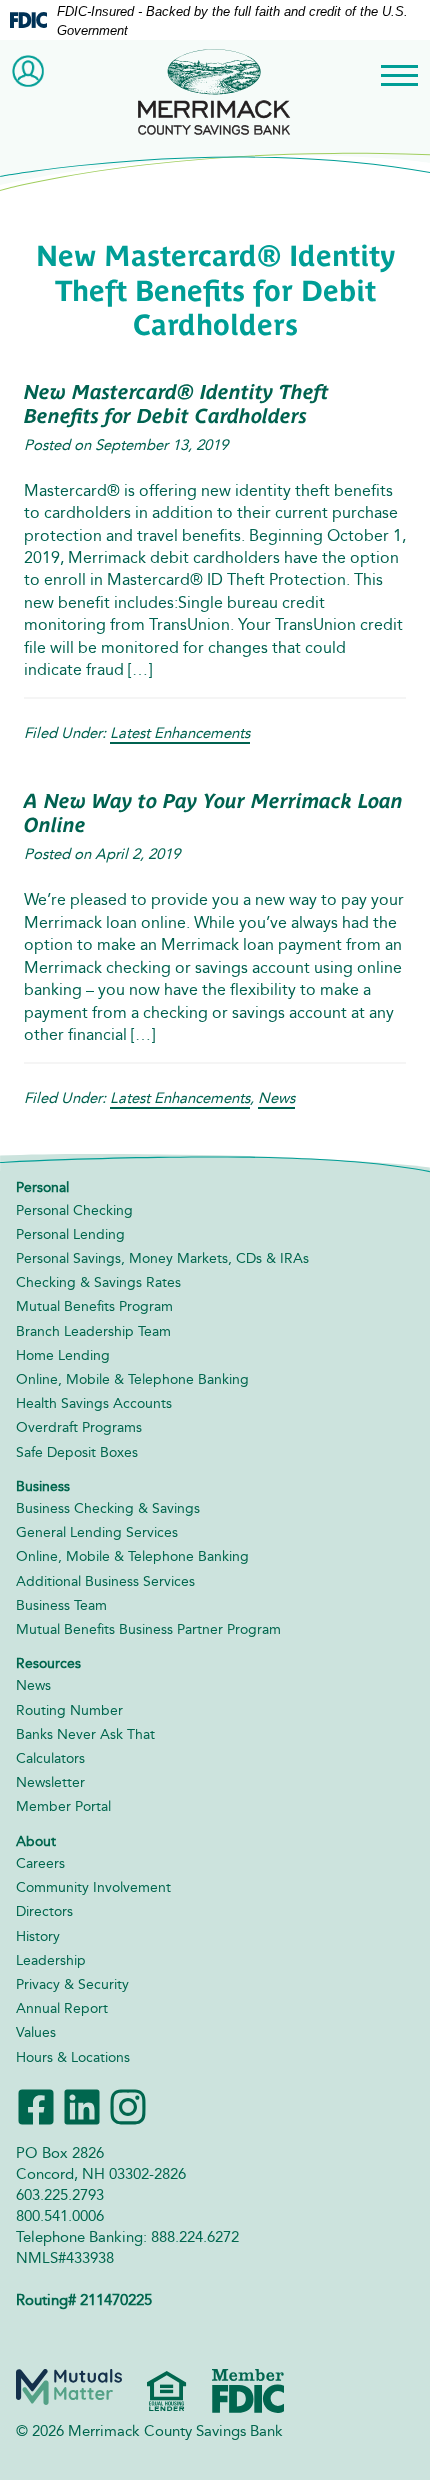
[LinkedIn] (82, 2104)
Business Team (61, 1605)
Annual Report (62, 2008)
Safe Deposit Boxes (77, 1452)
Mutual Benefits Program (94, 1306)
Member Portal (63, 1806)
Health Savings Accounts (94, 1403)
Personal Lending (70, 1234)
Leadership (51, 1960)
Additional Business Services (105, 1581)
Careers (40, 1863)
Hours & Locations (73, 2057)
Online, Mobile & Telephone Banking (132, 1379)
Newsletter (50, 1782)
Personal (42, 1187)
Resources (48, 1663)
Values (36, 2032)
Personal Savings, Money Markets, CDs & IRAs (162, 1258)
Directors (44, 1911)
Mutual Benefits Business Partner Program (148, 1629)
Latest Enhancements (180, 733)
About (36, 1841)
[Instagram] (128, 2104)
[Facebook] (36, 2104)
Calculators (50, 1758)
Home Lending (63, 1355)
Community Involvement (93, 1887)
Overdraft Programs (79, 1427)
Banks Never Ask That (85, 1734)
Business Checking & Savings (108, 1508)
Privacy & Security (72, 1984)
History (38, 1936)
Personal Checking (74, 1210)
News (276, 1098)
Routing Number (69, 1710)
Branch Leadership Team (93, 1331)
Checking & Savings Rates (98, 1282)
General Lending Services (97, 1532)
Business (43, 1486)
